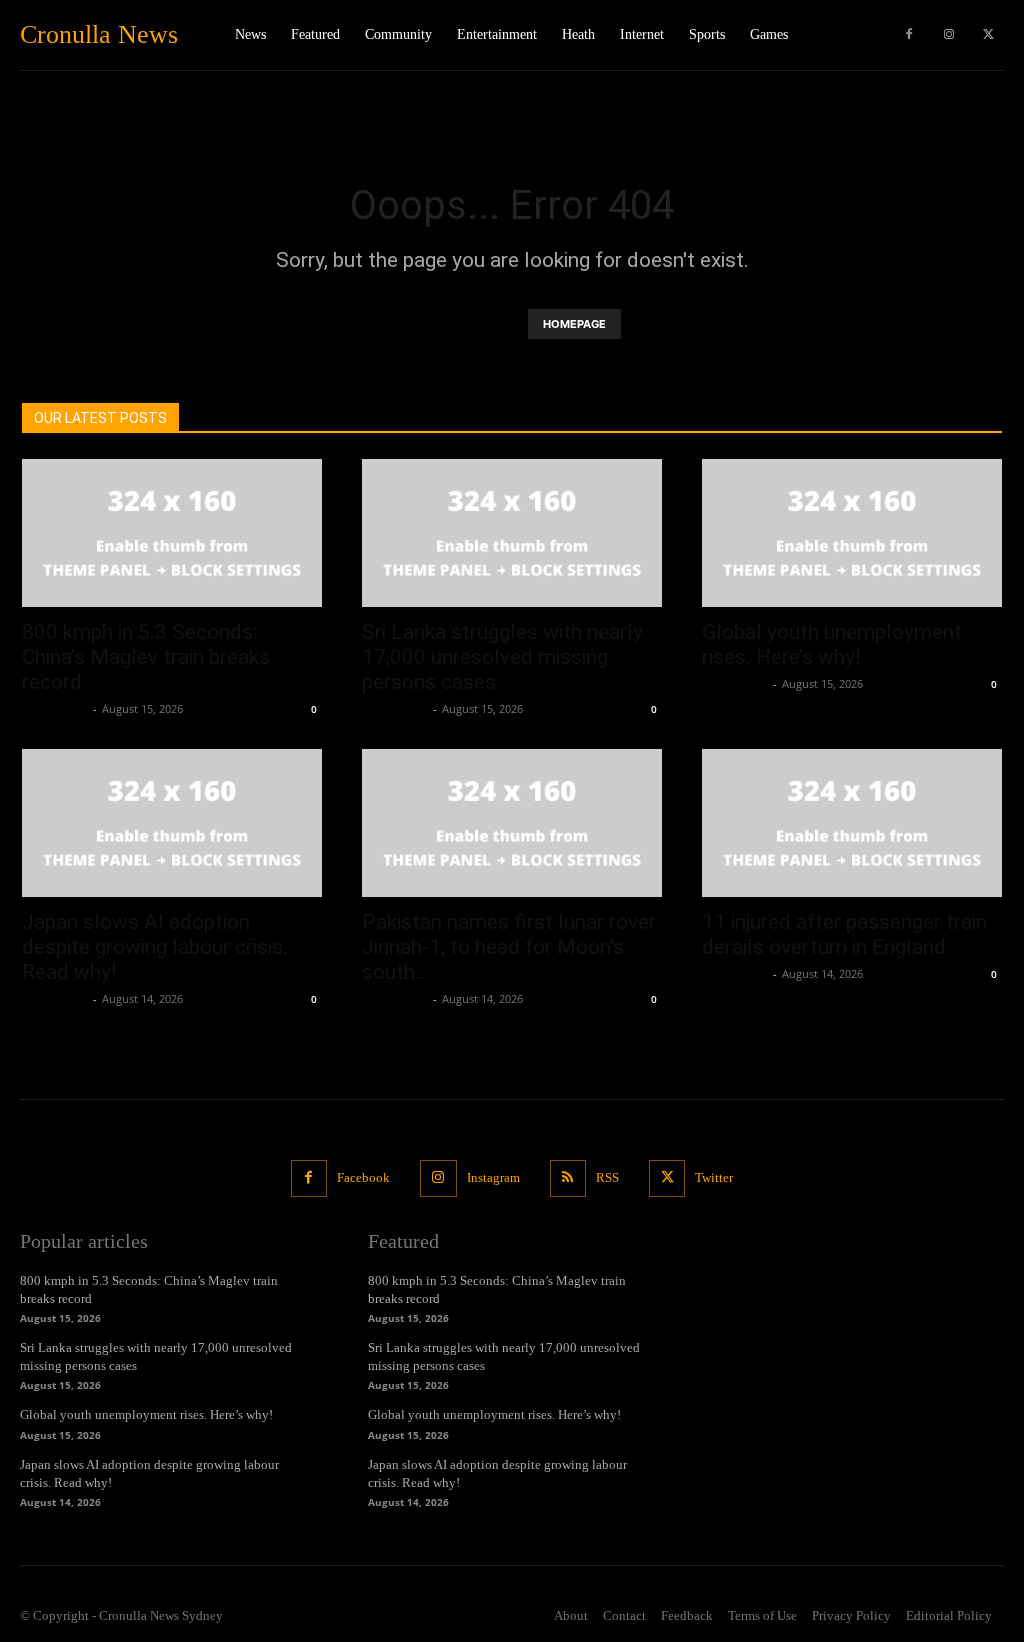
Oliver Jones (55, 708)
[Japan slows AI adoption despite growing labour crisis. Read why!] (172, 823)
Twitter (714, 1177)
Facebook (363, 1177)
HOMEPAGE (574, 324)
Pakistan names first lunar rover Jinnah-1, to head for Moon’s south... (509, 947)
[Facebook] (909, 35)
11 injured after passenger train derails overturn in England (844, 934)
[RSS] (568, 1178)
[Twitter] (989, 35)
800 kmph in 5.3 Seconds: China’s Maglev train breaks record (146, 657)
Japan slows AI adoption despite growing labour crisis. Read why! (155, 947)
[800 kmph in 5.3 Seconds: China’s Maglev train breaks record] (172, 533)
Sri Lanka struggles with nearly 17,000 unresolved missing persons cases (502, 657)
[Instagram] (949, 35)
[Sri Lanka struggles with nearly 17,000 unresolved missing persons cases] (512, 533)
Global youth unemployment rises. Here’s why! (832, 644)
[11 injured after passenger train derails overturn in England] (852, 823)
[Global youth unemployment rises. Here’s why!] (852, 533)
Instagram (493, 1177)
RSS (607, 1177)
